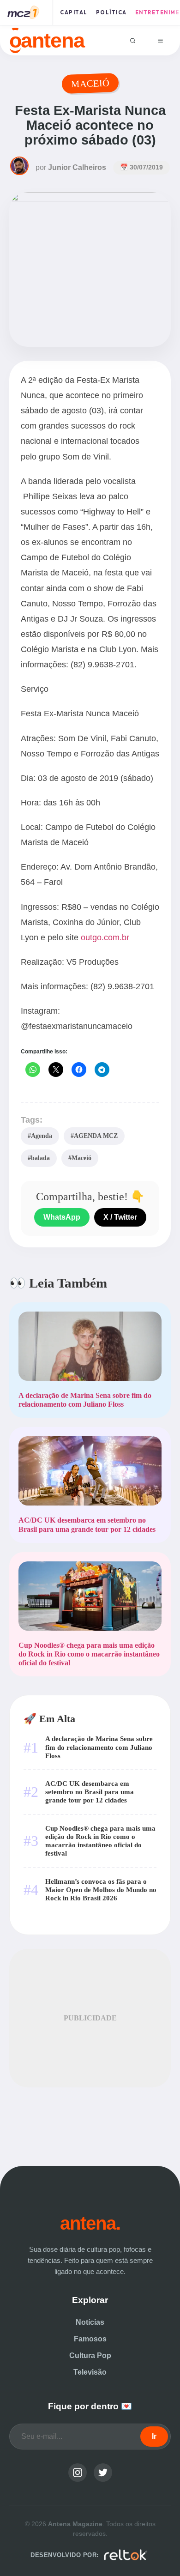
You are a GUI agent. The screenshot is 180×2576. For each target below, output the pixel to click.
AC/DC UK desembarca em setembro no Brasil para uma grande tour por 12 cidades (90, 1792)
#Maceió (80, 1158)
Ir (154, 2436)
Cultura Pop (90, 2355)
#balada (39, 1158)
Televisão (90, 2372)
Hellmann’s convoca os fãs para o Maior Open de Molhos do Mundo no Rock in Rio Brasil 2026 (101, 1890)
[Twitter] (103, 2473)
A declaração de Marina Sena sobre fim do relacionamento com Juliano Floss (99, 1747)
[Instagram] (78, 2473)
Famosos (90, 2339)
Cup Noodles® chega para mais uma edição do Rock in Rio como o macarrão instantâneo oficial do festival (100, 1841)
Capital (74, 12)
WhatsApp (62, 1217)
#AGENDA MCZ (94, 1136)
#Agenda (40, 1136)
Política (111, 12)
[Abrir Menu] (160, 40)
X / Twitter (120, 1217)
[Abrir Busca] (133, 40)
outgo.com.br (105, 937)
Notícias (90, 2322)
